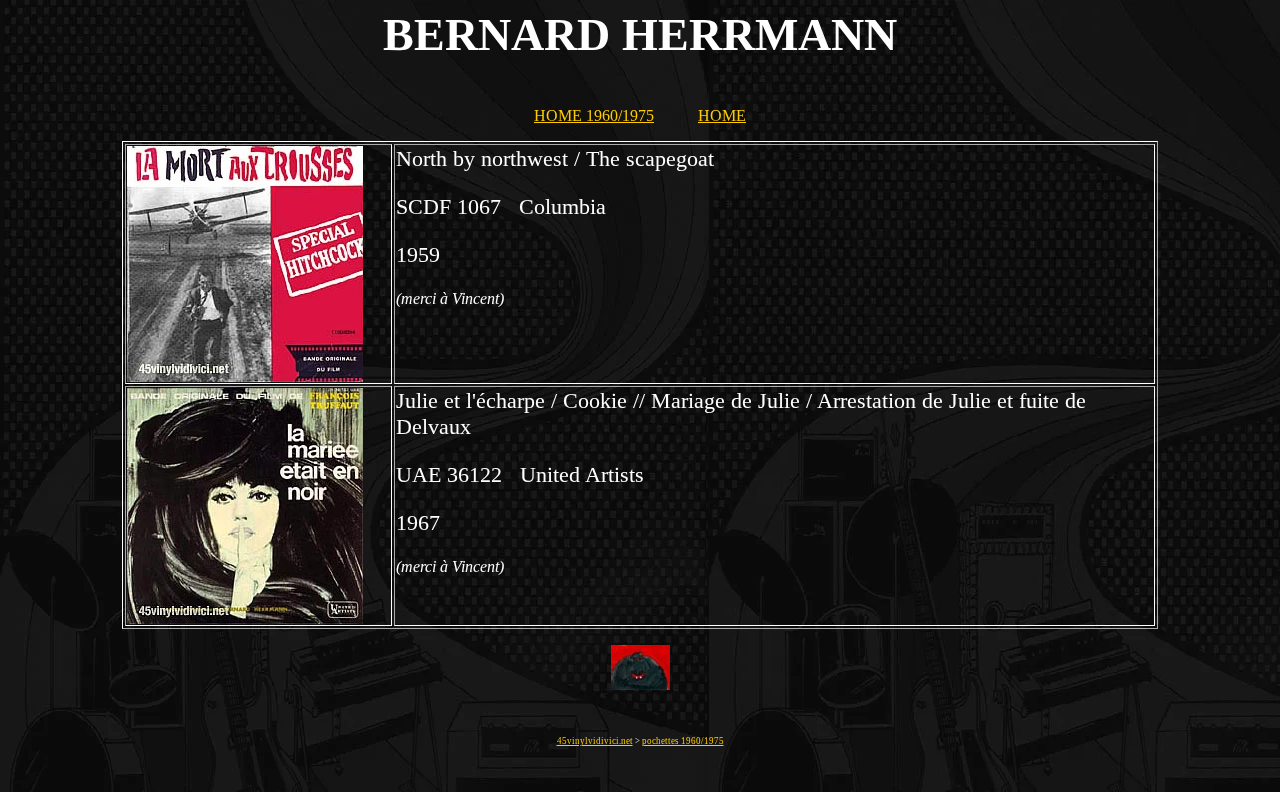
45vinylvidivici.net (595, 741)
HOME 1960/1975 (594, 115)
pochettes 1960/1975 (683, 741)
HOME (722, 115)
